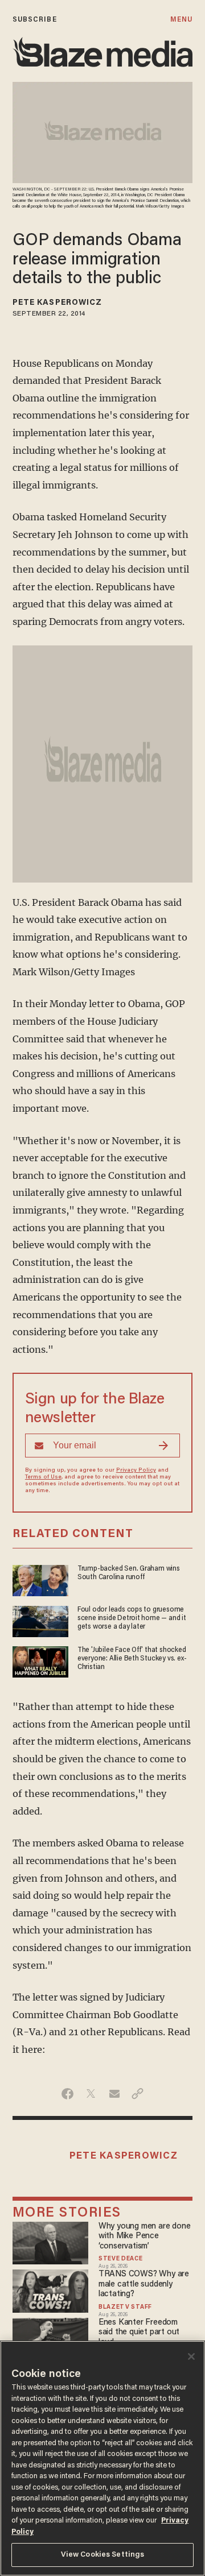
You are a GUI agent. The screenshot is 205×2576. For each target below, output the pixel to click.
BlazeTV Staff (125, 2308)
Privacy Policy (136, 1471)
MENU (181, 20)
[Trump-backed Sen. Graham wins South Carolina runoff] (40, 1579)
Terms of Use (43, 1477)
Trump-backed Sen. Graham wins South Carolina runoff (129, 1573)
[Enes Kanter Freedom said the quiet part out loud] (51, 2337)
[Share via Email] (114, 2094)
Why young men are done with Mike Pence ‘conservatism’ (144, 2237)
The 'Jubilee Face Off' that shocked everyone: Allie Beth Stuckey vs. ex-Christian (132, 1659)
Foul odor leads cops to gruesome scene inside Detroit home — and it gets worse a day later (132, 1619)
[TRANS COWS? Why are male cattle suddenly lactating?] (51, 2290)
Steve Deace (121, 2259)
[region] (102, 2458)
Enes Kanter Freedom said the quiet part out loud (139, 2333)
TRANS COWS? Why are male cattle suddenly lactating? (144, 2284)
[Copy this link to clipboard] (138, 2094)
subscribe (35, 20)
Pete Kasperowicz (58, 303)
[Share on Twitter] (91, 2094)
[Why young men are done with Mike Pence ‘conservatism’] (51, 2241)
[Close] (191, 2356)
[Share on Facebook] (67, 2094)
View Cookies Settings (103, 2555)
